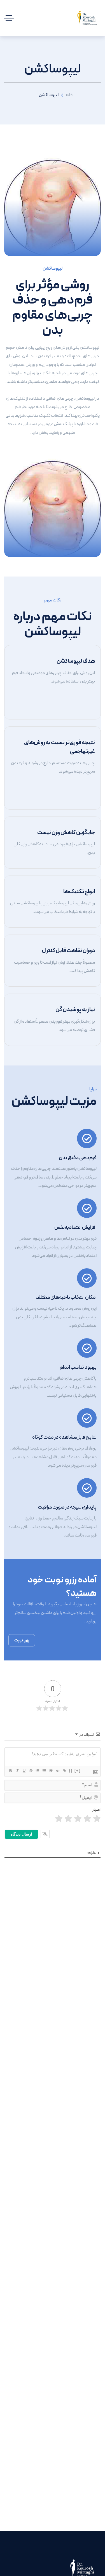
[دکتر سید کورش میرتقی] (87, 18)
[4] (68, 1819)
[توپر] (10, 1771)
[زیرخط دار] (24, 1771)
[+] (78, 1771)
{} (71, 1771)
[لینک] (64, 1771)
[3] (78, 1819)
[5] (59, 1819)
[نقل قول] (51, 1771)
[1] (97, 1819)
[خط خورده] (31, 1771)
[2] (87, 1819)
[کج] (17, 1771)
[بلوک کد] (57, 1771)
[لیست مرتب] (37, 1771)
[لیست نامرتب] (44, 1771)
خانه (69, 95)
